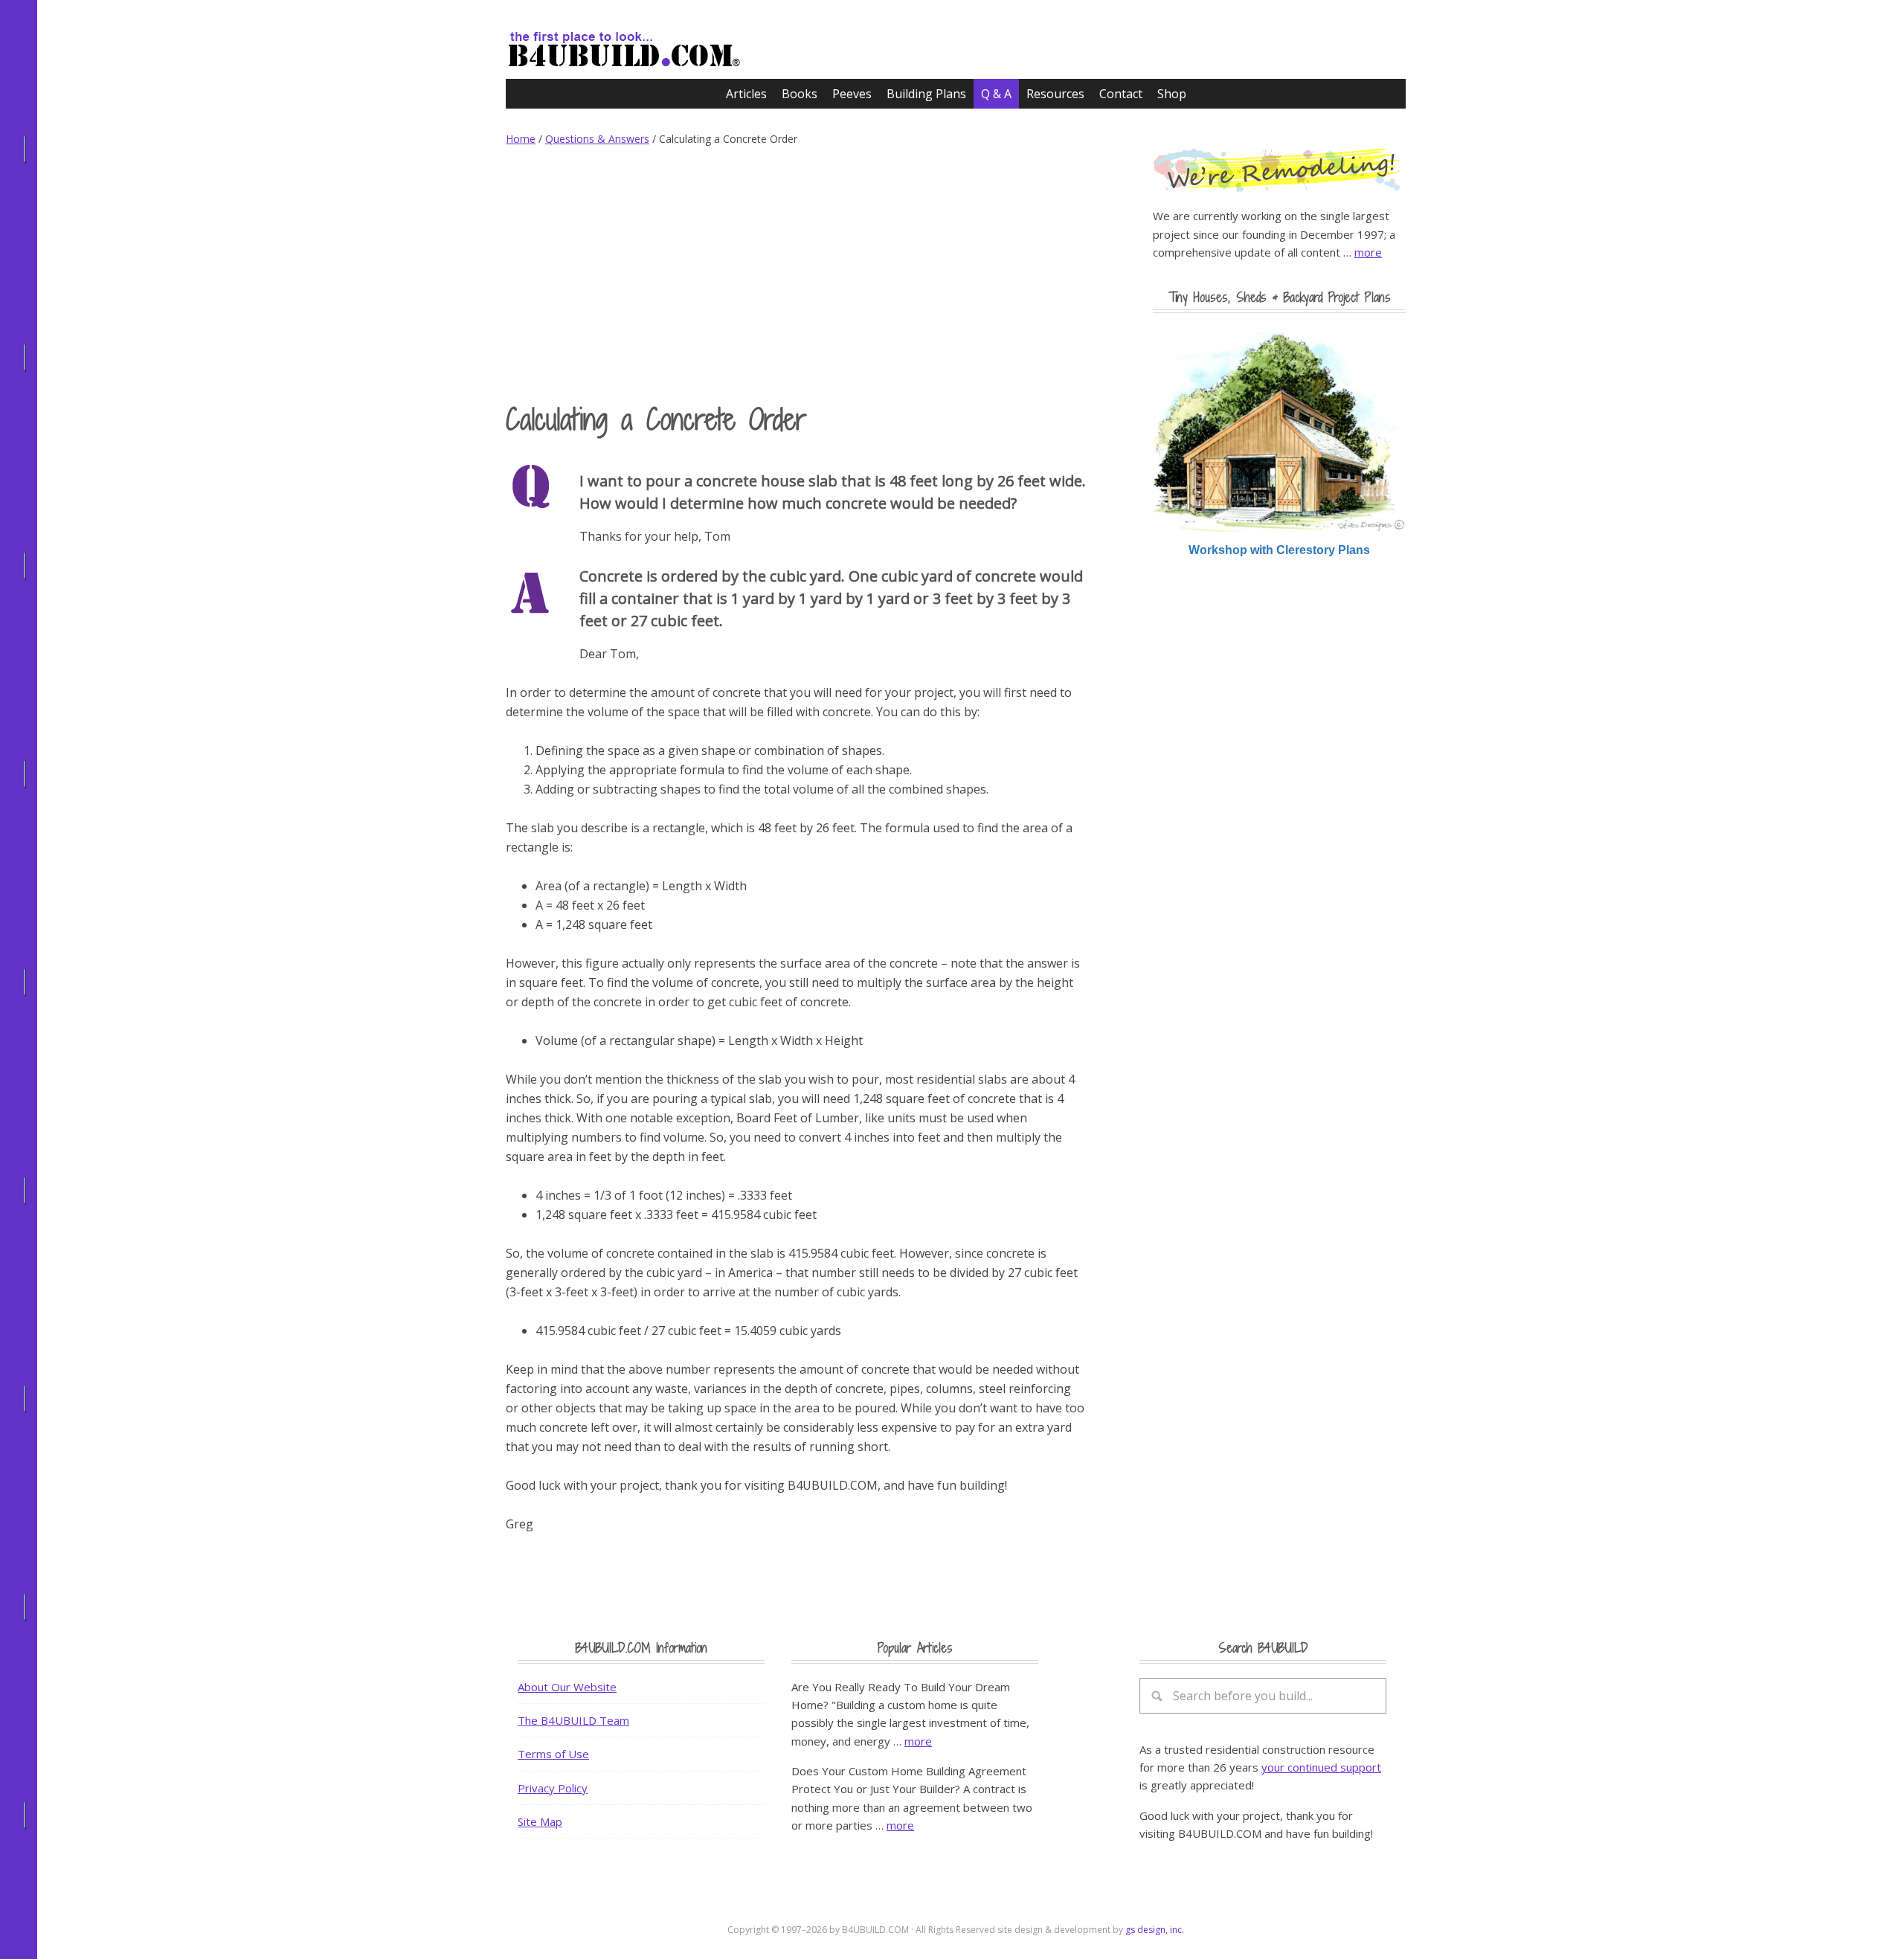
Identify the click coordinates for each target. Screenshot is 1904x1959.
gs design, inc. (1155, 1930)
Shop (1172, 94)
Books (800, 94)
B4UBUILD (647, 42)
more (1368, 252)
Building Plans (926, 94)
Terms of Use (553, 1754)
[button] (1279, 432)
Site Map (540, 1821)
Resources (1055, 94)
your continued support (1321, 1767)
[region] (1279, 445)
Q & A (996, 94)
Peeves (852, 94)
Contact (1121, 94)
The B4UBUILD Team (573, 1720)
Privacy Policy (553, 1788)
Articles (746, 94)
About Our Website (567, 1687)
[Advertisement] (796, 274)
